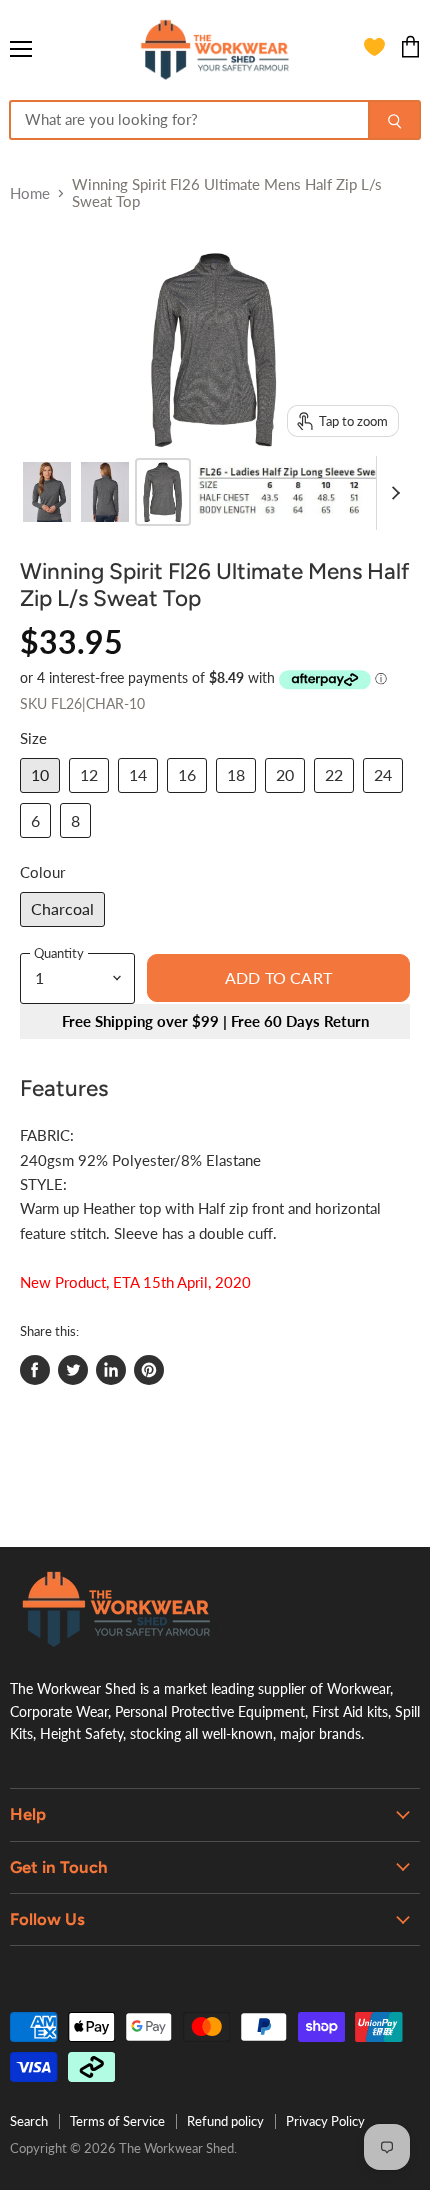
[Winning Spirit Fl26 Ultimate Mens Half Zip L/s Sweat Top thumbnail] (47, 492)
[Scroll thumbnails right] (392, 493)
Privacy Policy (325, 2121)
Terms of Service (117, 2121)
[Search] (394, 120)
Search (29, 2121)
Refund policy (225, 2121)
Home (30, 193)
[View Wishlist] (374, 50)
